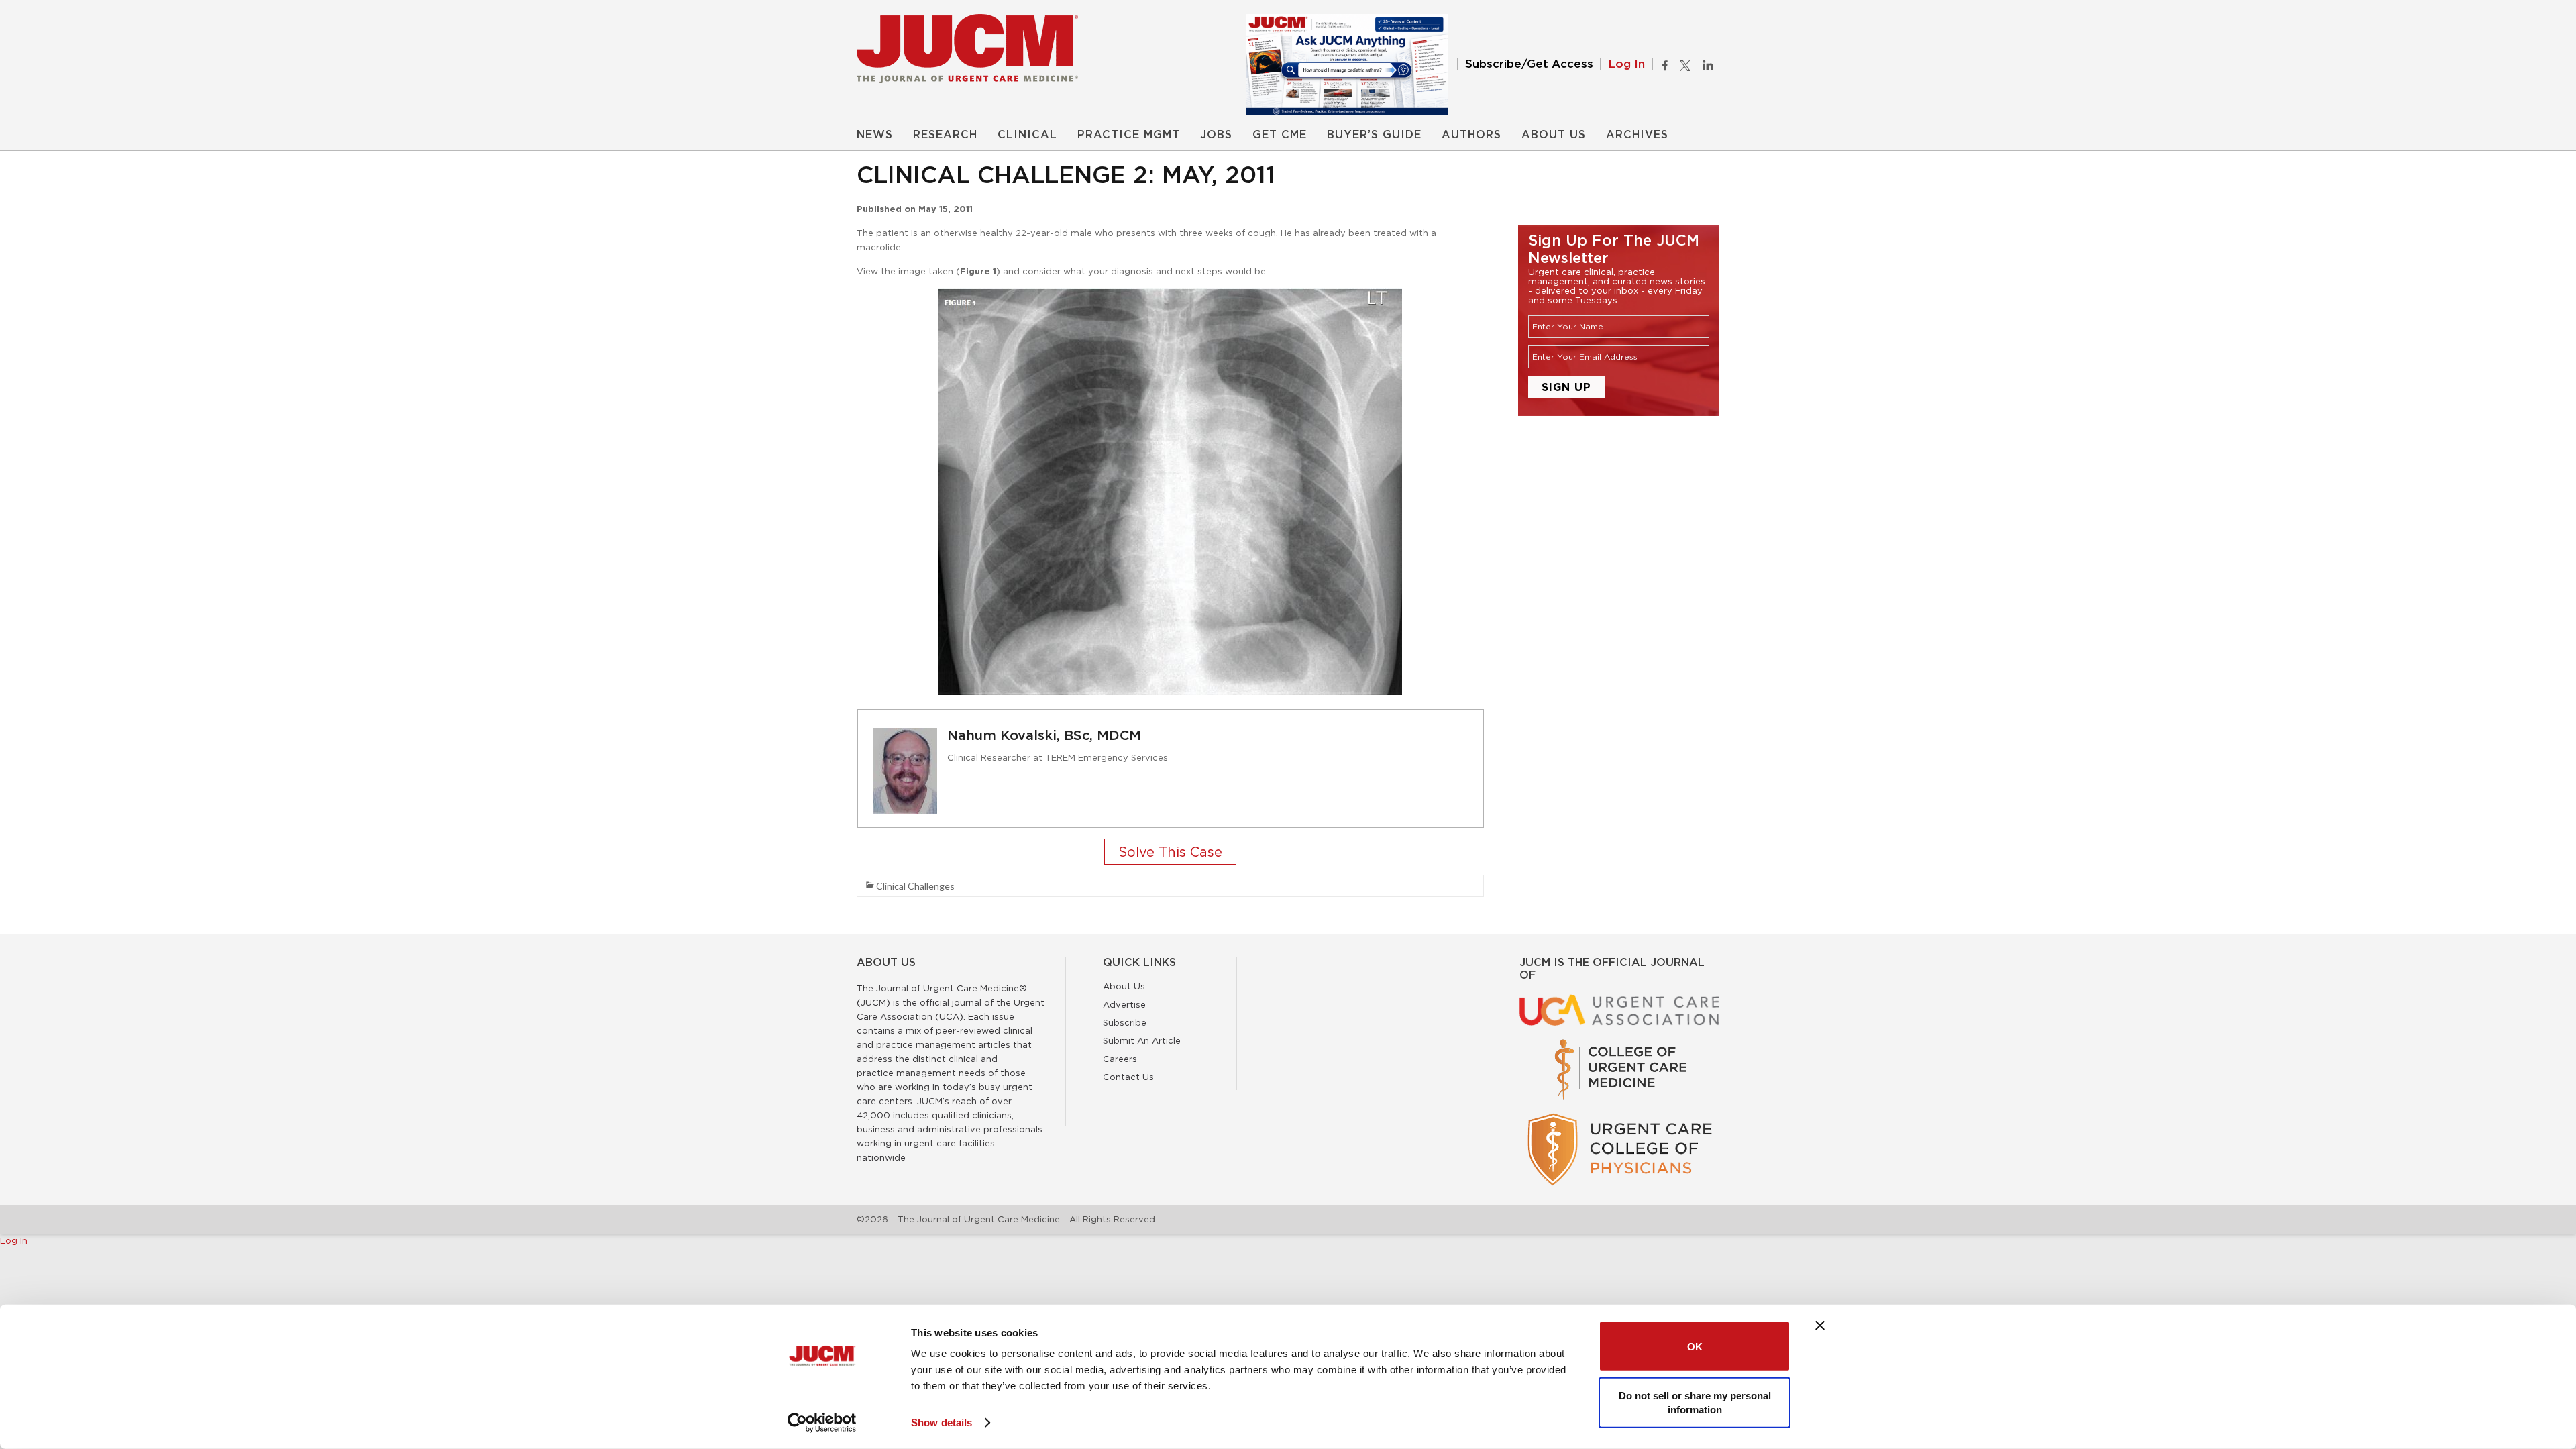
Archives (1637, 135)
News (875, 135)
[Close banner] (1820, 1326)
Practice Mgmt (1129, 135)
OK (1695, 1346)
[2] (1170, 853)
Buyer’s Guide (1374, 135)
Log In (1626, 64)
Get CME (1280, 135)
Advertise (1124, 1004)
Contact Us (1128, 1077)
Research (945, 135)
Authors (1471, 135)
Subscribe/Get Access (1529, 64)
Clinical (1027, 135)
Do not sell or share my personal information (1695, 1402)
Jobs (1216, 135)
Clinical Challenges (915, 886)
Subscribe (1125, 1022)
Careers (1120, 1059)
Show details (942, 1423)
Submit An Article (1142, 1040)
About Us (1554, 135)
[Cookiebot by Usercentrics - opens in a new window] (822, 1423)
